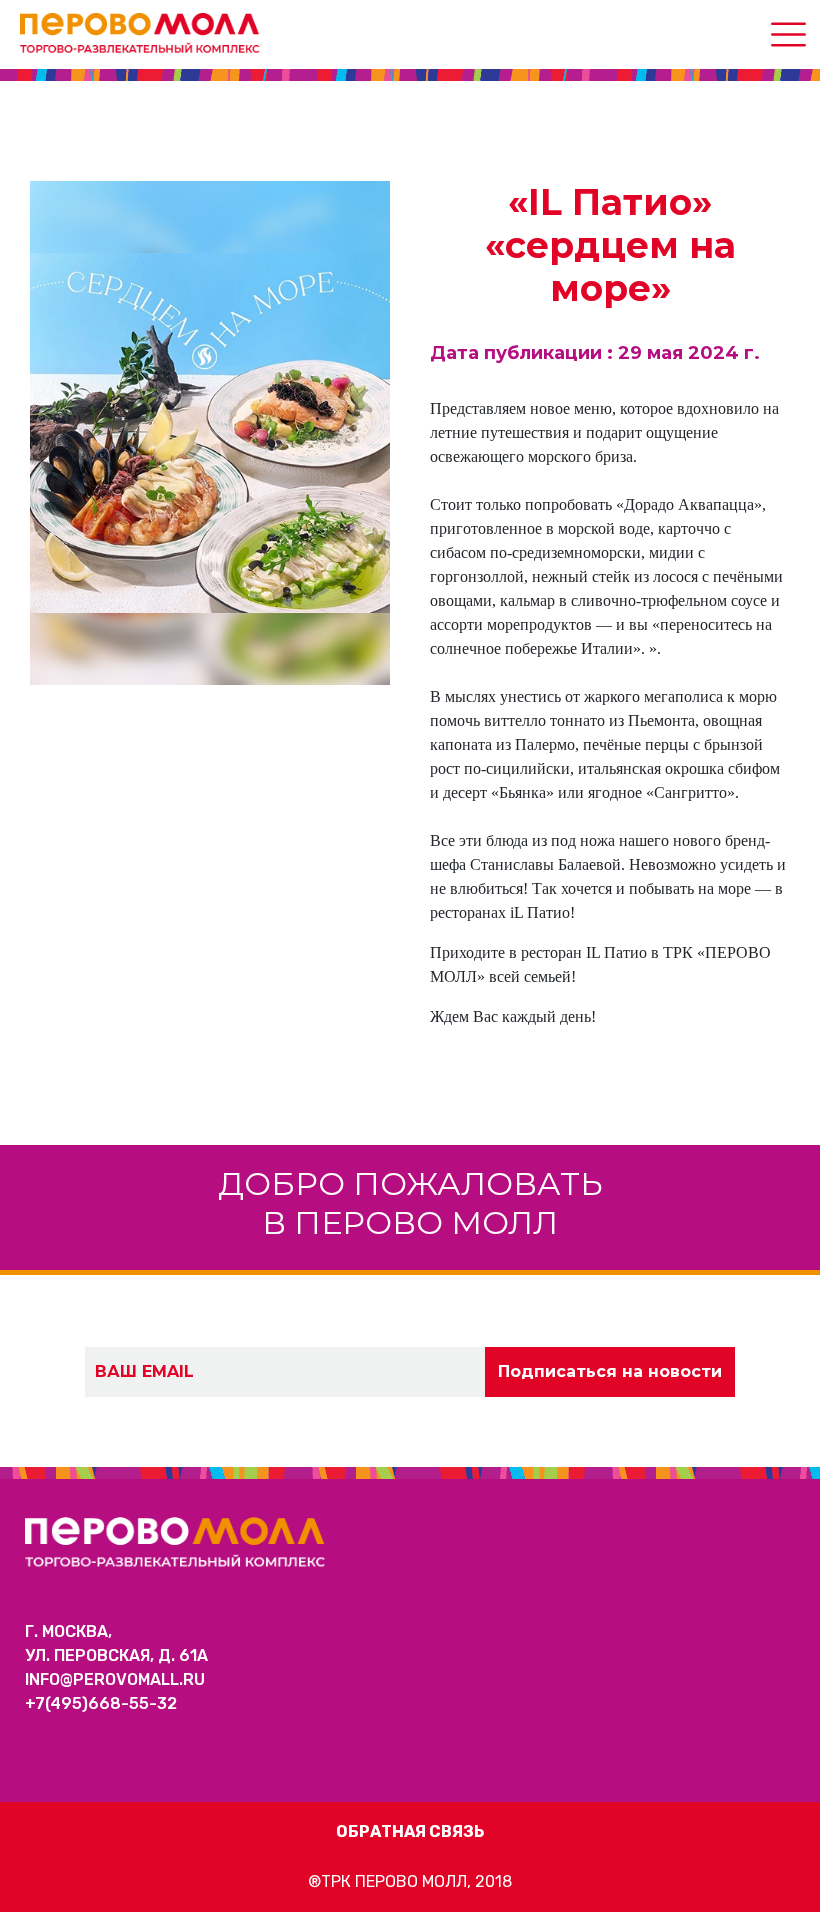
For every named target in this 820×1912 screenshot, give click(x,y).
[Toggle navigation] (788, 34)
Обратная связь (410, 1831)
